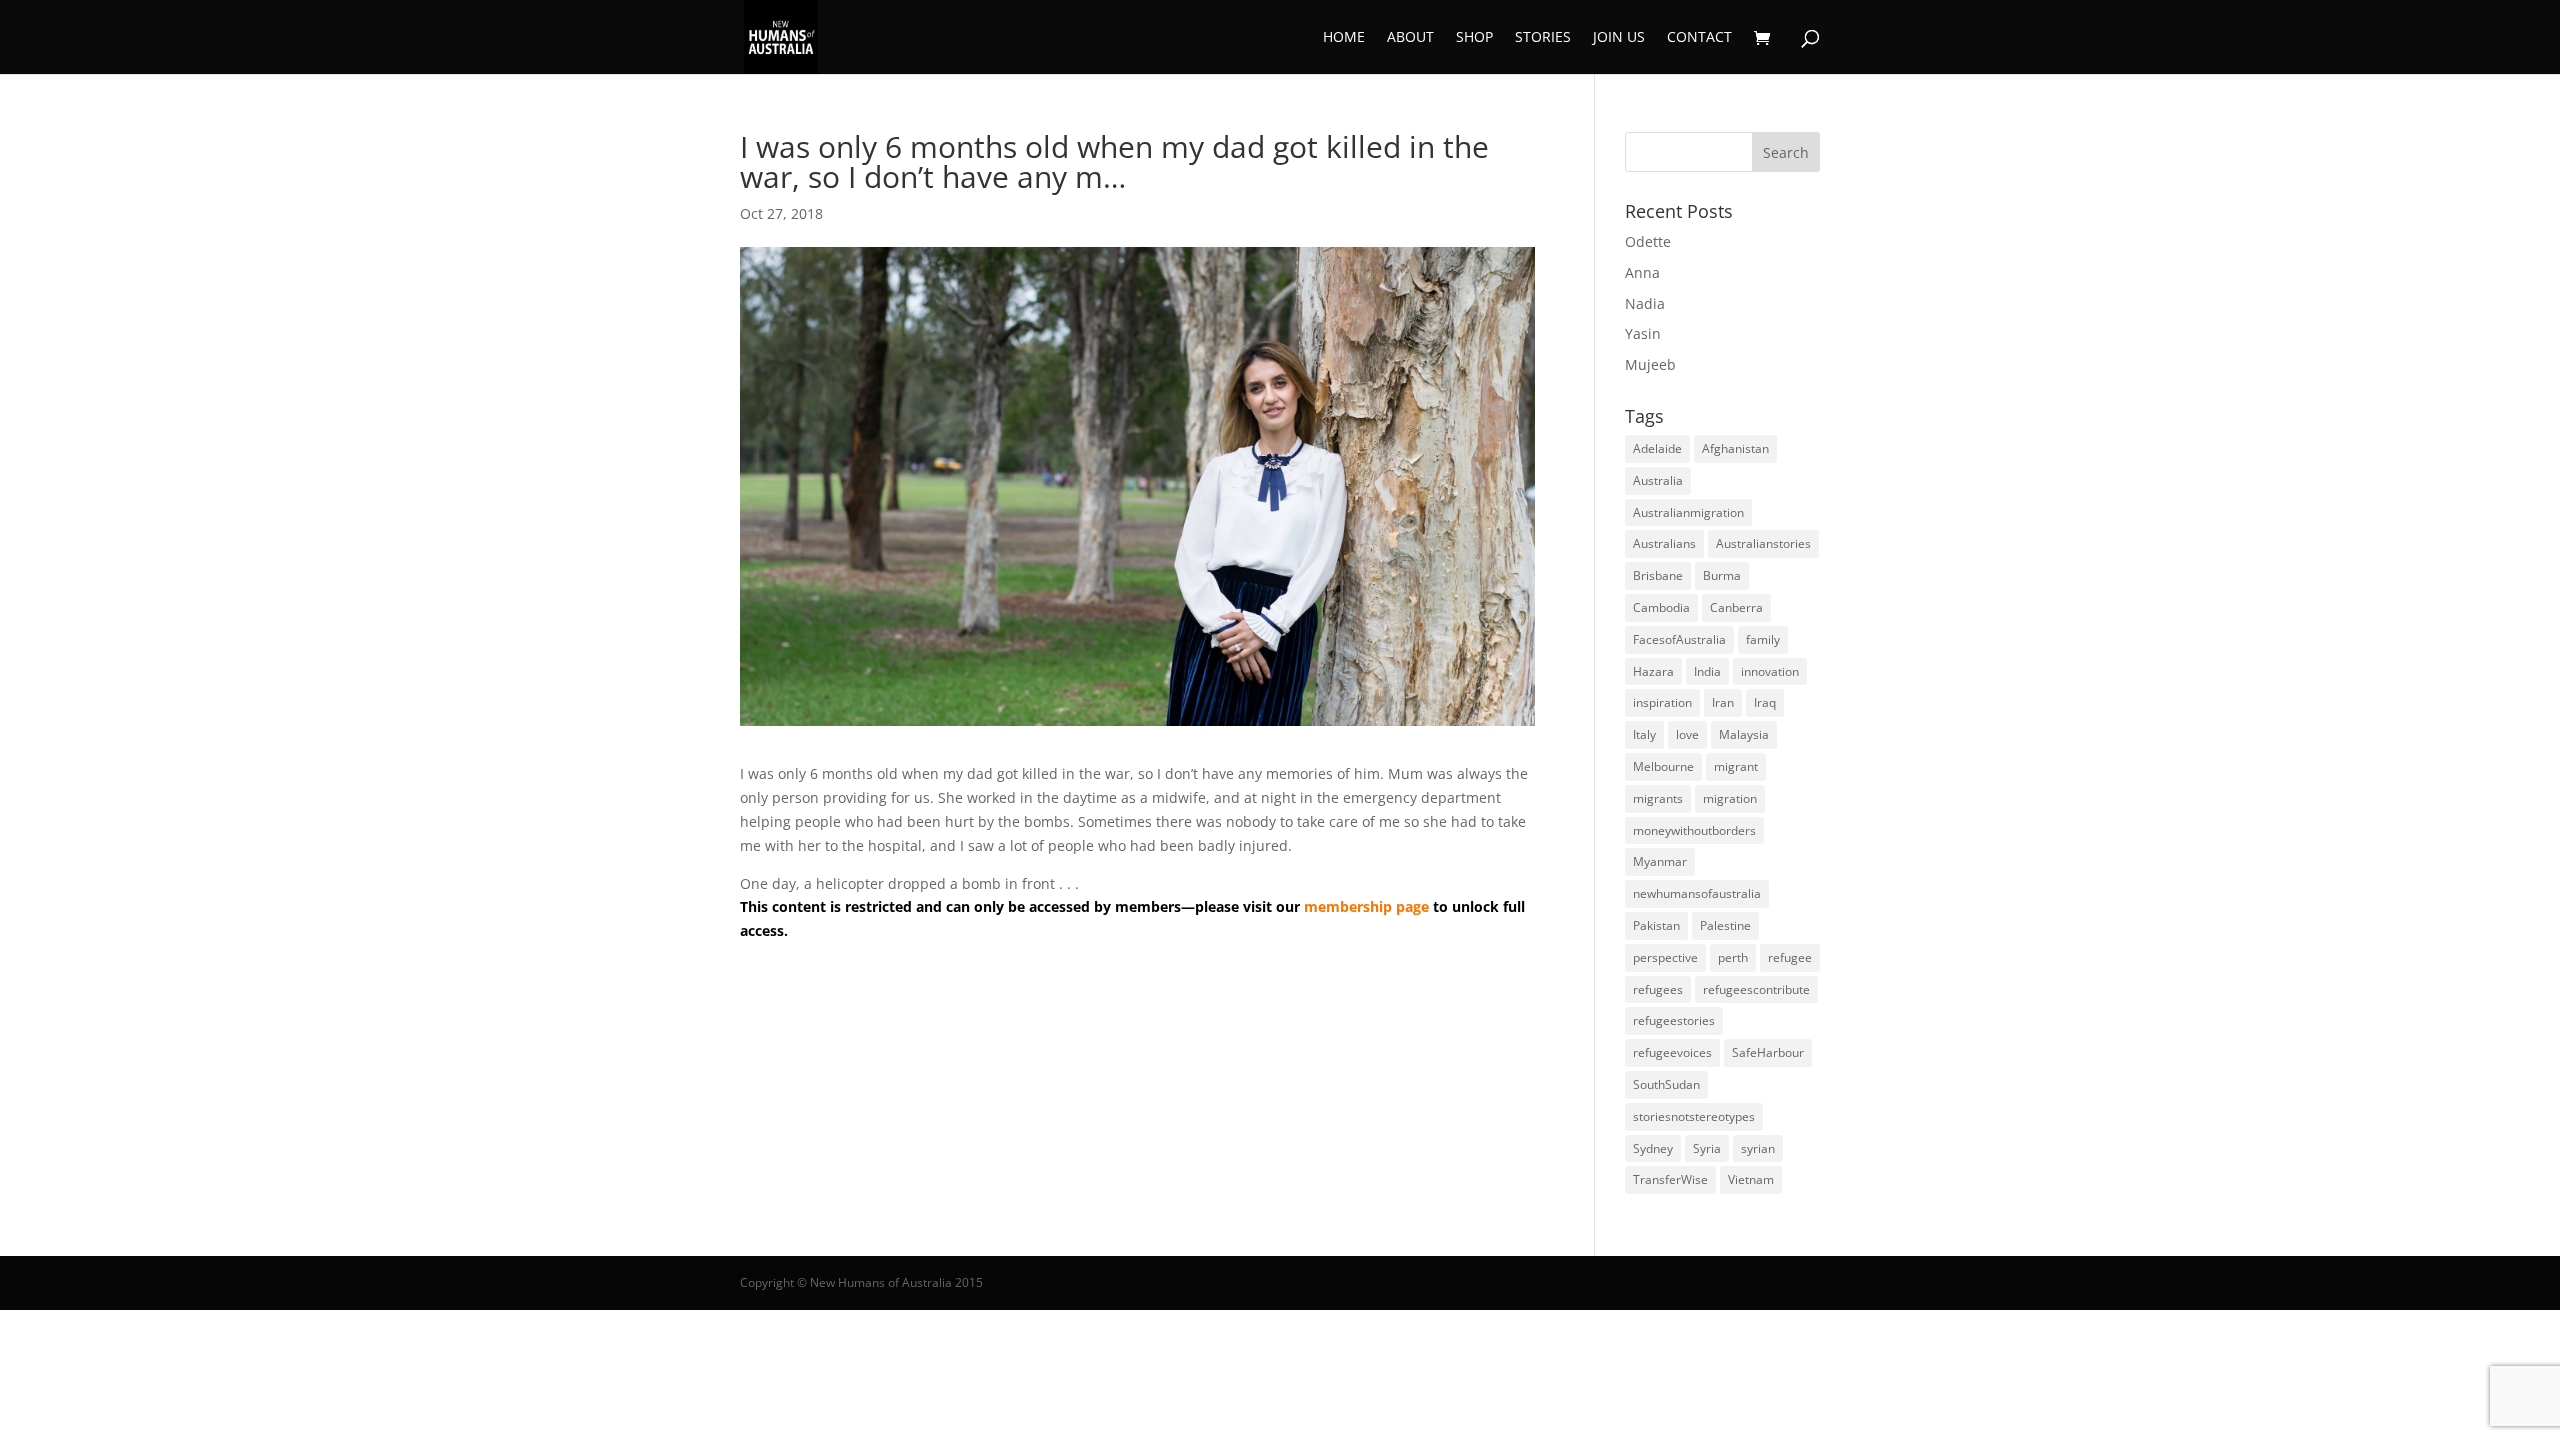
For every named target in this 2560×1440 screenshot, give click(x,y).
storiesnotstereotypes (1694, 1116)
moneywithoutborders (1694, 830)
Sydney (1653, 1148)
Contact (1699, 38)
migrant (1736, 766)
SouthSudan (1666, 1084)
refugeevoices (1672, 1052)
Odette (1648, 241)
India (1707, 671)
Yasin (1643, 333)
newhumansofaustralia (1697, 893)
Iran (1723, 702)
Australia (1658, 480)
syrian (1758, 1148)
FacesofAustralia (1679, 639)
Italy (1644, 734)
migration (1730, 798)
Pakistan (1656, 925)
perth (1733, 957)
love (1687, 734)
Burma (1722, 575)
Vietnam (1751, 1179)
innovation (1770, 671)
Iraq (1765, 702)
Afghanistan (1735, 448)
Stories (1543, 38)
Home (1344, 38)
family (1763, 639)
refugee (1790, 957)
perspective (1665, 957)
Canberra (1736, 607)
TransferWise (1670, 1179)
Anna (1642, 272)
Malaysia (1744, 734)
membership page (1366, 906)
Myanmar (1660, 861)
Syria (1707, 1148)
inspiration (1662, 702)
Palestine (1725, 925)
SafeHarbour (1768, 1052)
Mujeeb (1650, 364)
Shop (1474, 38)
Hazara (1653, 671)
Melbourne (1663, 766)
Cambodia (1661, 607)
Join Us (1619, 38)
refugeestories (1674, 1020)
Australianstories (1763, 543)
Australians (1664, 543)
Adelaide (1657, 448)
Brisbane (1658, 575)
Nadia (1645, 303)
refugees (1658, 989)
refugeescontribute (1756, 989)
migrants (1658, 798)
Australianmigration (1688, 512)
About (1410, 38)
